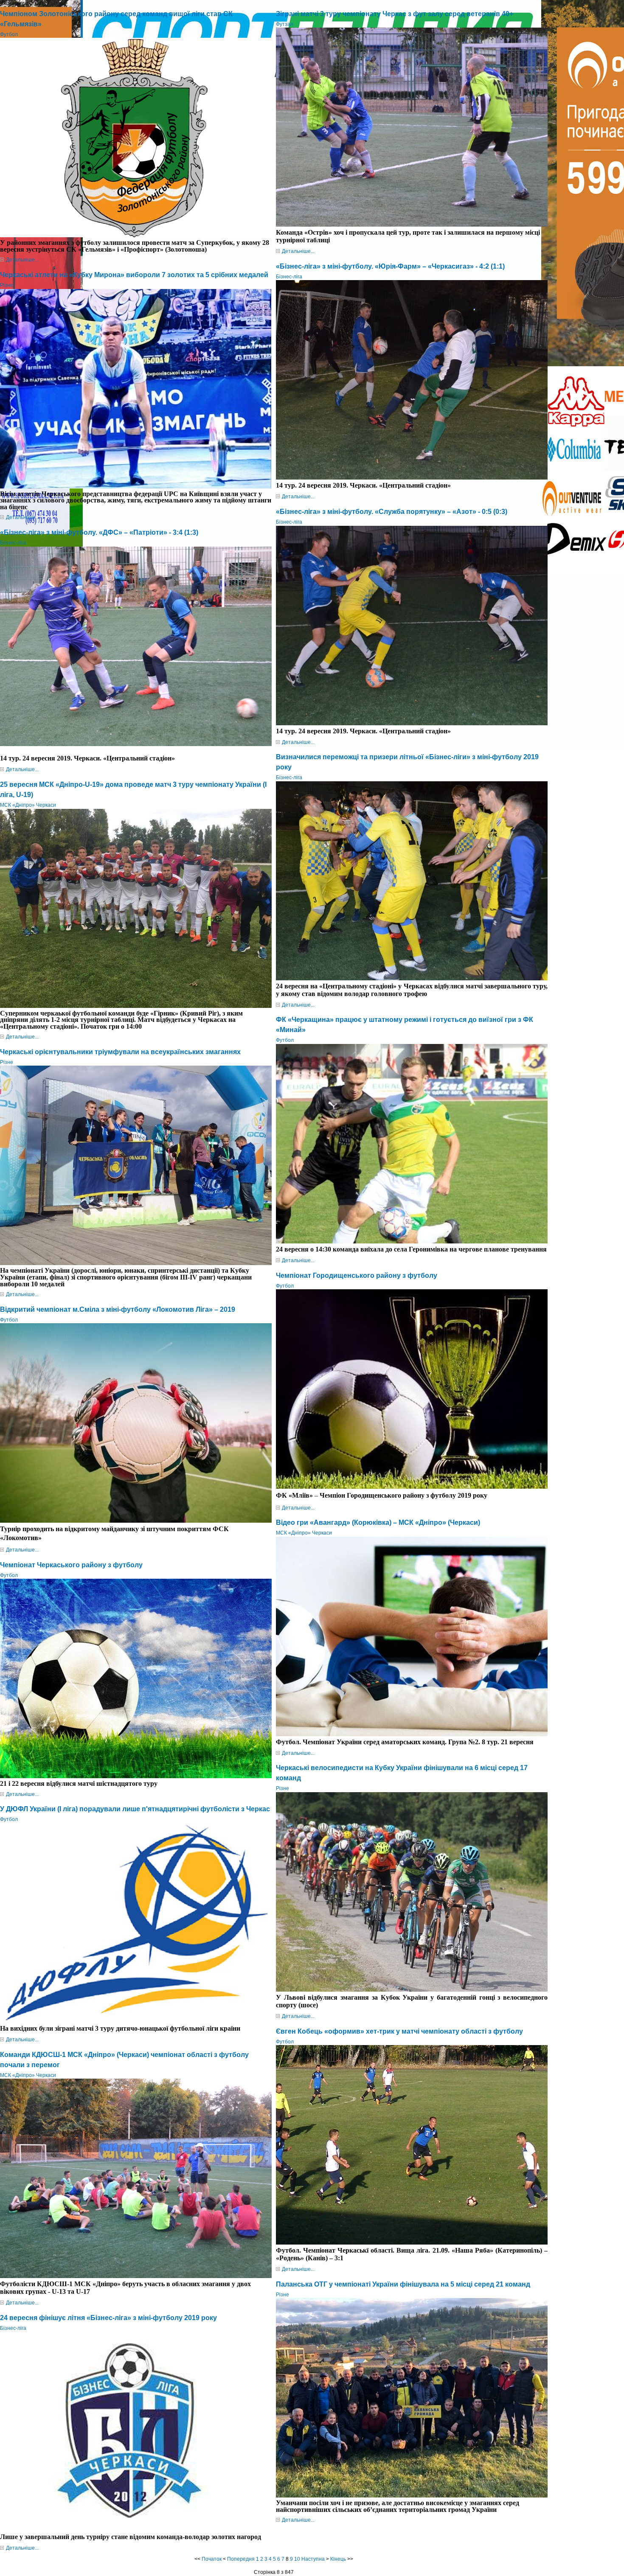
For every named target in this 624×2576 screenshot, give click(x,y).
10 (297, 2559)
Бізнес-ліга (13, 543)
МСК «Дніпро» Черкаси (28, 805)
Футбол (9, 34)
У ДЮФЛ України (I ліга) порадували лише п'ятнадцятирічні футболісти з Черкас (135, 1809)
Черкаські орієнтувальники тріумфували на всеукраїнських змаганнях (120, 1052)
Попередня (241, 2559)
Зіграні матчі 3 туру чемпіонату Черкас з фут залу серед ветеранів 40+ (395, 14)
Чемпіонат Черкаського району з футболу (71, 1565)
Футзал (285, 24)
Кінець (338, 2559)
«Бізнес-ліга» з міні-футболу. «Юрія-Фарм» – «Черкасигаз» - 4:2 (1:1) (390, 266)
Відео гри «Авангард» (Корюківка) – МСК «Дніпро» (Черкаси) (378, 1522)
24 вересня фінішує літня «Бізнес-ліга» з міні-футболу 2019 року (108, 2318)
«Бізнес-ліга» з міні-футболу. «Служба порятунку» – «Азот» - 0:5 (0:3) (392, 512)
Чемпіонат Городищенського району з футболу (357, 1275)
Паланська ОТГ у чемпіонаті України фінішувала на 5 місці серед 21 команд (403, 2284)
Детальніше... (22, 260)
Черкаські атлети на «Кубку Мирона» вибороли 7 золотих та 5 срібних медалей (134, 275)
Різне (7, 285)
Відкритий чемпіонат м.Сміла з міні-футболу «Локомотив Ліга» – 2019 (118, 1309)
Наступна (313, 2559)
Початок (212, 2559)
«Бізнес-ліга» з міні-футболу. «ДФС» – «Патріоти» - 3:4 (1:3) (99, 532)
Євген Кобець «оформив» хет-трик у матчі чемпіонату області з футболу (399, 2031)
